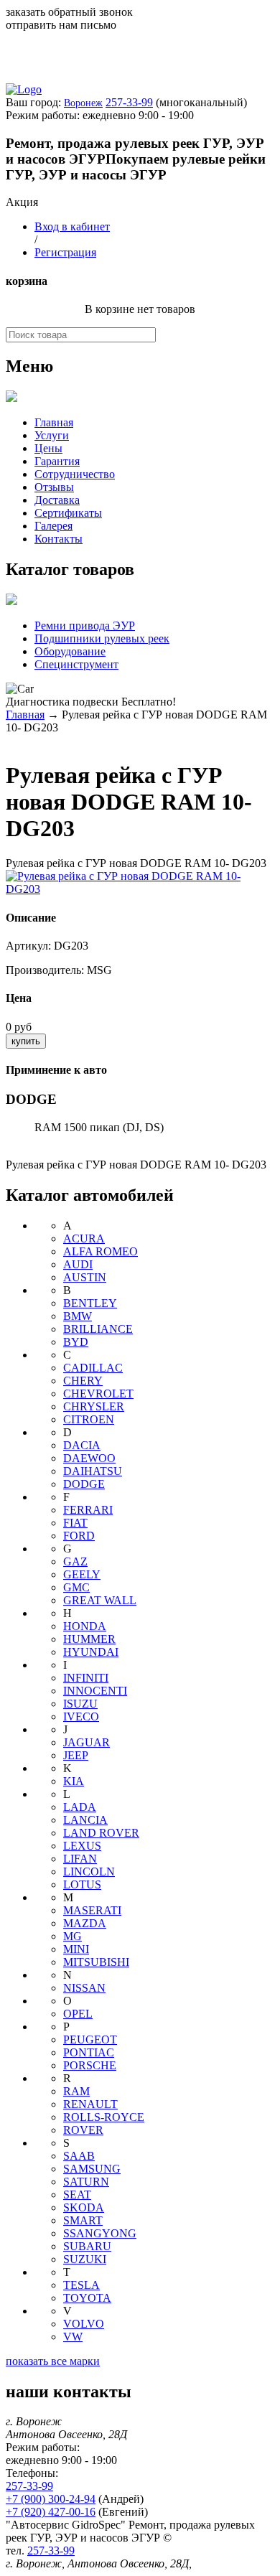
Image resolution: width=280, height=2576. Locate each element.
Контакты (59, 539)
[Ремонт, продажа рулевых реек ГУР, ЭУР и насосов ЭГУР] (24, 89)
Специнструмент (76, 664)
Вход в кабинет (72, 226)
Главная (54, 422)
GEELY (82, 1574)
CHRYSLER (94, 1406)
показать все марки (53, 2361)
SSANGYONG (100, 2233)
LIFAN (80, 1859)
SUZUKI (85, 2259)
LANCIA (85, 1820)
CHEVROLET (98, 1394)
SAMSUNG (92, 2169)
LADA (80, 1807)
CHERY (83, 1381)
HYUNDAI (91, 1652)
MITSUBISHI (96, 1962)
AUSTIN (85, 1277)
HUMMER (89, 1639)
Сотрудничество (75, 474)
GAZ (75, 1561)
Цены (48, 448)
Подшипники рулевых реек (102, 638)
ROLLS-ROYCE (104, 2117)
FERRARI (88, 1510)
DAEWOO (89, 1458)
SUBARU (87, 2246)
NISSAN (84, 1988)
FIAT (75, 1523)
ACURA (84, 1238)
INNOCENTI (95, 1691)
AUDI (78, 1264)
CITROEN (89, 1419)
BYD (76, 1342)
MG (73, 1936)
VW (73, 2337)
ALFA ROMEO (101, 1251)
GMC (76, 1587)
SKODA (84, 2207)
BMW (78, 1316)
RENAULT (90, 2104)
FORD (79, 1536)
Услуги (52, 435)
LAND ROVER (101, 1833)
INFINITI (86, 1678)
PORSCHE (90, 2065)
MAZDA (85, 1923)
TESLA (81, 2285)
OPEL (78, 2014)
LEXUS (82, 1846)
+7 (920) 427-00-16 (51, 2512)
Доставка (57, 500)
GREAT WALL (100, 1600)
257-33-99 (129, 102)
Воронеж (83, 103)
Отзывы (54, 487)
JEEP (76, 1755)
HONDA (85, 1626)
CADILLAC (93, 1368)
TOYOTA (87, 2298)
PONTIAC (89, 2052)
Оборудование (70, 651)
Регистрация (65, 252)
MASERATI (92, 1910)
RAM (76, 2091)
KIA (74, 1781)
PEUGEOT (90, 2039)
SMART (83, 2220)
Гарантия (57, 461)
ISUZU (80, 1704)
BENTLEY (90, 1303)
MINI (76, 1949)
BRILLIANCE (98, 1329)
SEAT (77, 2195)
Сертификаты (68, 513)
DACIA (82, 1445)
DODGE (84, 1484)
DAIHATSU (93, 1471)
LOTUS (82, 1884)
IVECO (81, 1716)
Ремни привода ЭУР (85, 626)
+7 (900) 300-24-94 (51, 2499)
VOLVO (84, 2324)
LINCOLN (89, 1872)
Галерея (53, 526)
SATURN (86, 2182)
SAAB (79, 2156)
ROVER (83, 2130)
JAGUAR (87, 1742)
